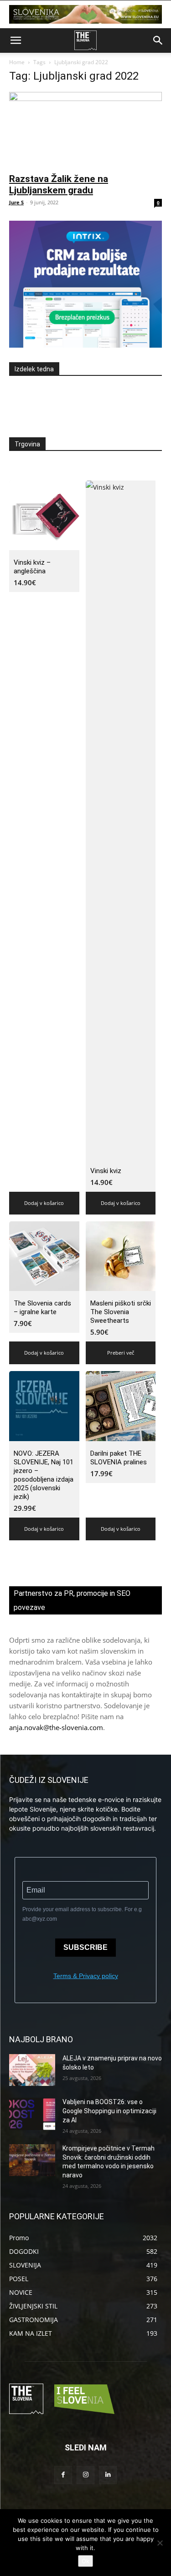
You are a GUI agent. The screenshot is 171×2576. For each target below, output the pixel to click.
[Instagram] (85, 2475)
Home (17, 62)
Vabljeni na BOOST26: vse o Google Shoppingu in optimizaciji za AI (109, 2111)
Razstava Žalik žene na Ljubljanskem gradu (59, 185)
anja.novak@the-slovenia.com (56, 1727)
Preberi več (121, 1353)
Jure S (16, 202)
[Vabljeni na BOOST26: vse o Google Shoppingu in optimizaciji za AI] (32, 2114)
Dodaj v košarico (44, 1203)
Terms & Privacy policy (86, 1976)
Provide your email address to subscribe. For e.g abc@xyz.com (82, 1914)
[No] (160, 2543)
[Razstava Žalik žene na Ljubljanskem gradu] (85, 129)
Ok (85, 2561)
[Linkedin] (108, 2475)
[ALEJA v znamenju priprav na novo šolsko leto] (32, 2070)
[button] (16, 40)
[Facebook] (63, 2475)
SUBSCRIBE (85, 1947)
